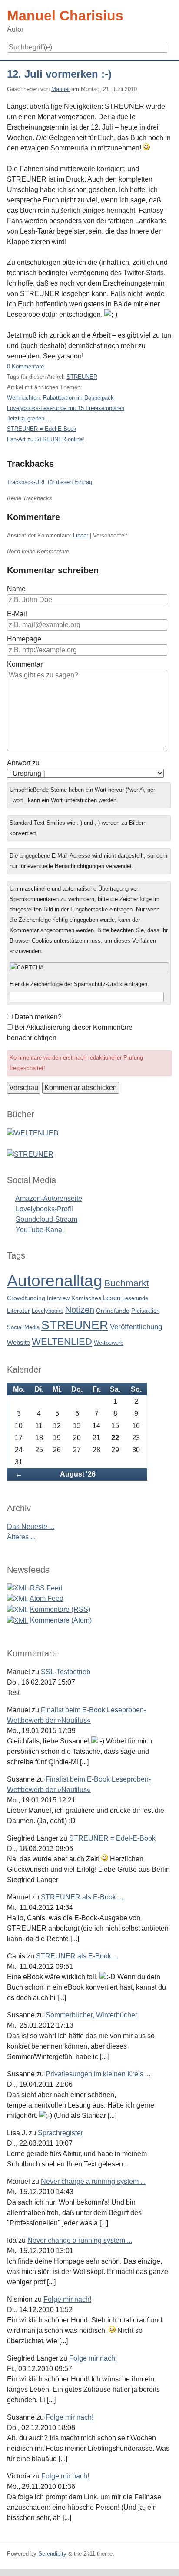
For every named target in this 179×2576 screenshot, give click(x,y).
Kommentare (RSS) (60, 1609)
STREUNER (82, 377)
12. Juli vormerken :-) (59, 74)
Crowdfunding (26, 1298)
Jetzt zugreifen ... (29, 418)
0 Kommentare (25, 366)
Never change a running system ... (93, 2181)
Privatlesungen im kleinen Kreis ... (98, 2074)
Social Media (23, 1327)
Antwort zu (23, 763)
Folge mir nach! (67, 2299)
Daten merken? (38, 1017)
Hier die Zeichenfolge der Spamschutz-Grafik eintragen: (79, 984)
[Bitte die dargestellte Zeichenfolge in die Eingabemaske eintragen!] (89, 968)
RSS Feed (46, 1588)
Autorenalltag (55, 1281)
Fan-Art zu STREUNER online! (46, 439)
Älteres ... (21, 1537)
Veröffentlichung (136, 1327)
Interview (58, 1298)
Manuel (60, 89)
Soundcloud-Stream (46, 1219)
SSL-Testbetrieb (66, 1672)
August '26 (78, 1474)
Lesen (112, 1298)
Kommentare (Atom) (61, 1620)
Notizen (80, 1310)
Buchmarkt (127, 1283)
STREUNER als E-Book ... (82, 1897)
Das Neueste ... (31, 1527)
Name (16, 589)
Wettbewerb (109, 1343)
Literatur (18, 1311)
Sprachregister (60, 2133)
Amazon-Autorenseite (49, 1199)
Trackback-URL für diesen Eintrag (50, 482)
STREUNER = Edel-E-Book (42, 429)
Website (18, 1342)
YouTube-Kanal (40, 1230)
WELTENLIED (62, 1342)
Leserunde (135, 1298)
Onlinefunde (113, 1311)
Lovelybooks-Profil (44, 1209)
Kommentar (25, 664)
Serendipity (52, 2554)
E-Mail (17, 614)
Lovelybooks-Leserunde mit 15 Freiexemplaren (66, 408)
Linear (81, 535)
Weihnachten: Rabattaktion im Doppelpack (60, 398)
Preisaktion (145, 1311)
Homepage (24, 639)
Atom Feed (46, 1599)
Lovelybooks (48, 1311)
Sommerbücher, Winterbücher (91, 2015)
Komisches (86, 1298)
